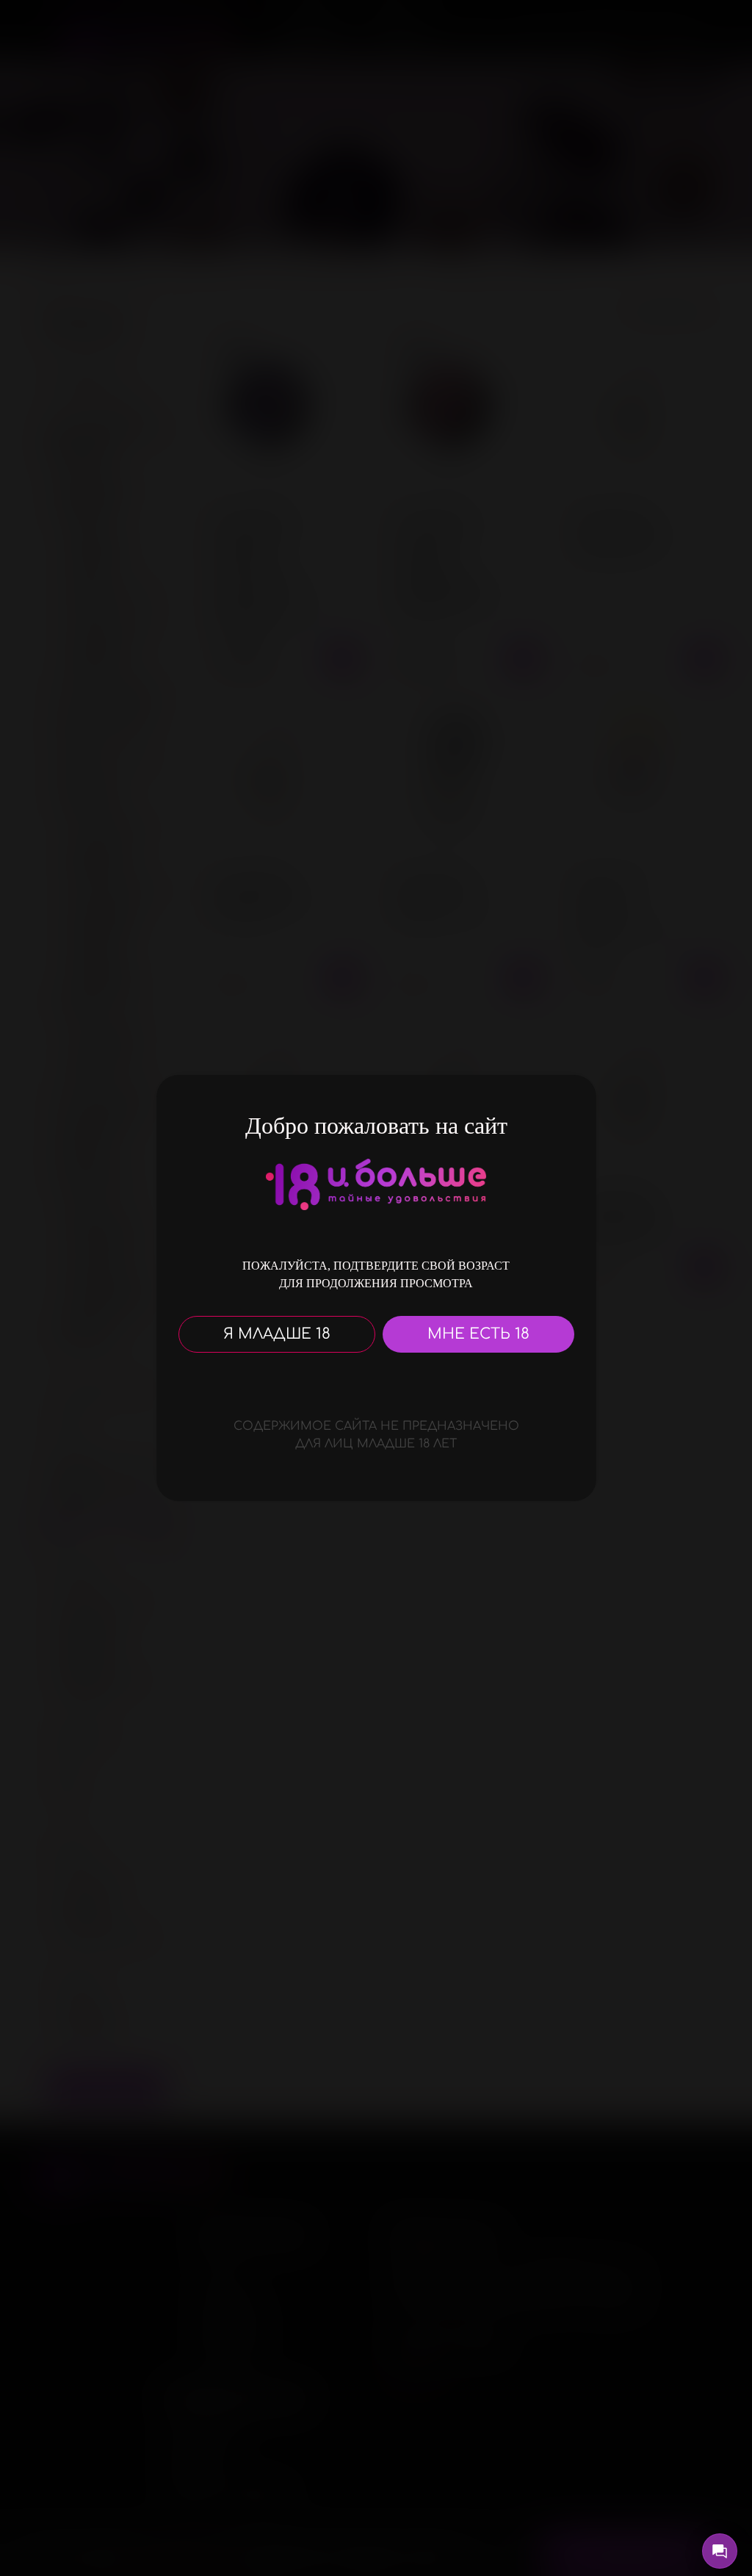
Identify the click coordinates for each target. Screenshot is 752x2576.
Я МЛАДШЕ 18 (277, 1334)
